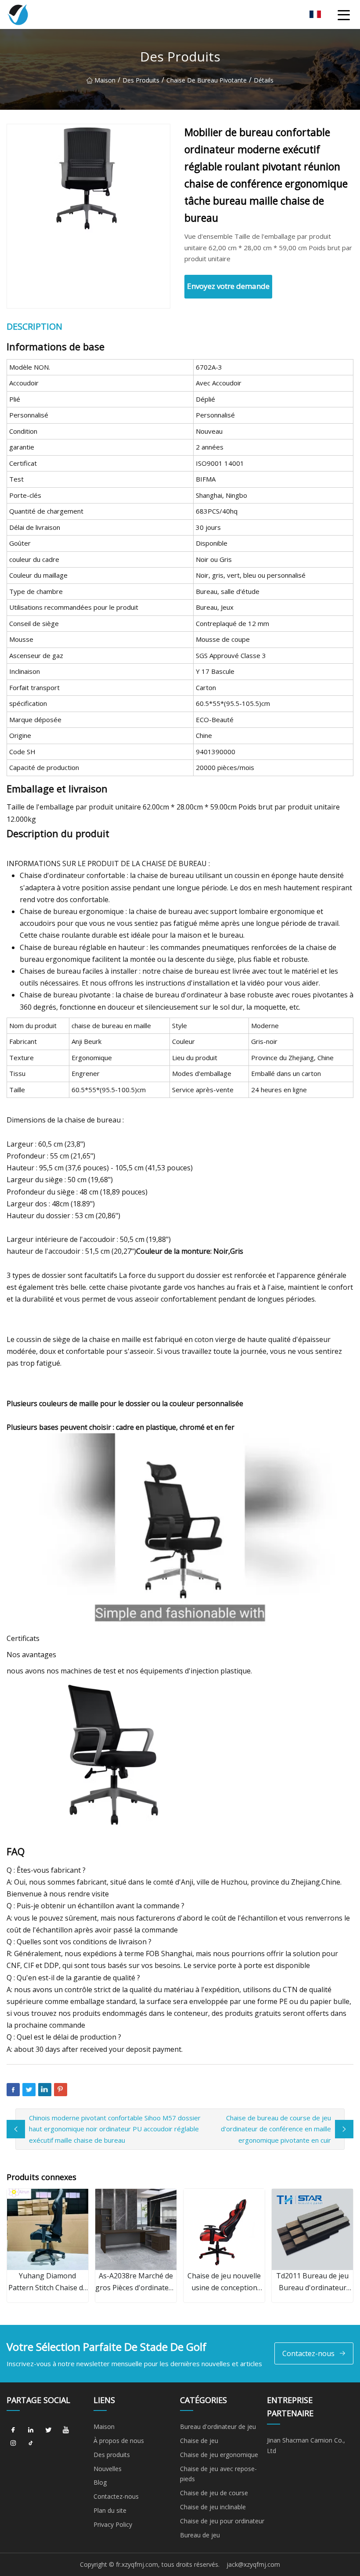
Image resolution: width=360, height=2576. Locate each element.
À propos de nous (119, 2441)
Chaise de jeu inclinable (213, 2507)
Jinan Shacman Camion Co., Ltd (306, 2445)
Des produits (141, 80)
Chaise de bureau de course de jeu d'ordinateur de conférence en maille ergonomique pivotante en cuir (276, 2129)
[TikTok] (31, 2443)
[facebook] (13, 2430)
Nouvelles (108, 2469)
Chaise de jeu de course (214, 2493)
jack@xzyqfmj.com (253, 2564)
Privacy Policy (113, 2524)
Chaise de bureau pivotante (207, 80)
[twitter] (48, 2430)
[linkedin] (31, 2430)
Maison (105, 80)
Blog (100, 2482)
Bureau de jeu (200, 2535)
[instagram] (13, 2443)
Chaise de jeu (199, 2441)
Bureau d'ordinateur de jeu (218, 2427)
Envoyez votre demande (228, 286)
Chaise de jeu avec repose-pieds (218, 2474)
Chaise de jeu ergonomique (219, 2455)
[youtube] (66, 2430)
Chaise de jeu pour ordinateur (222, 2521)
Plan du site (110, 2510)
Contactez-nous (308, 2353)
